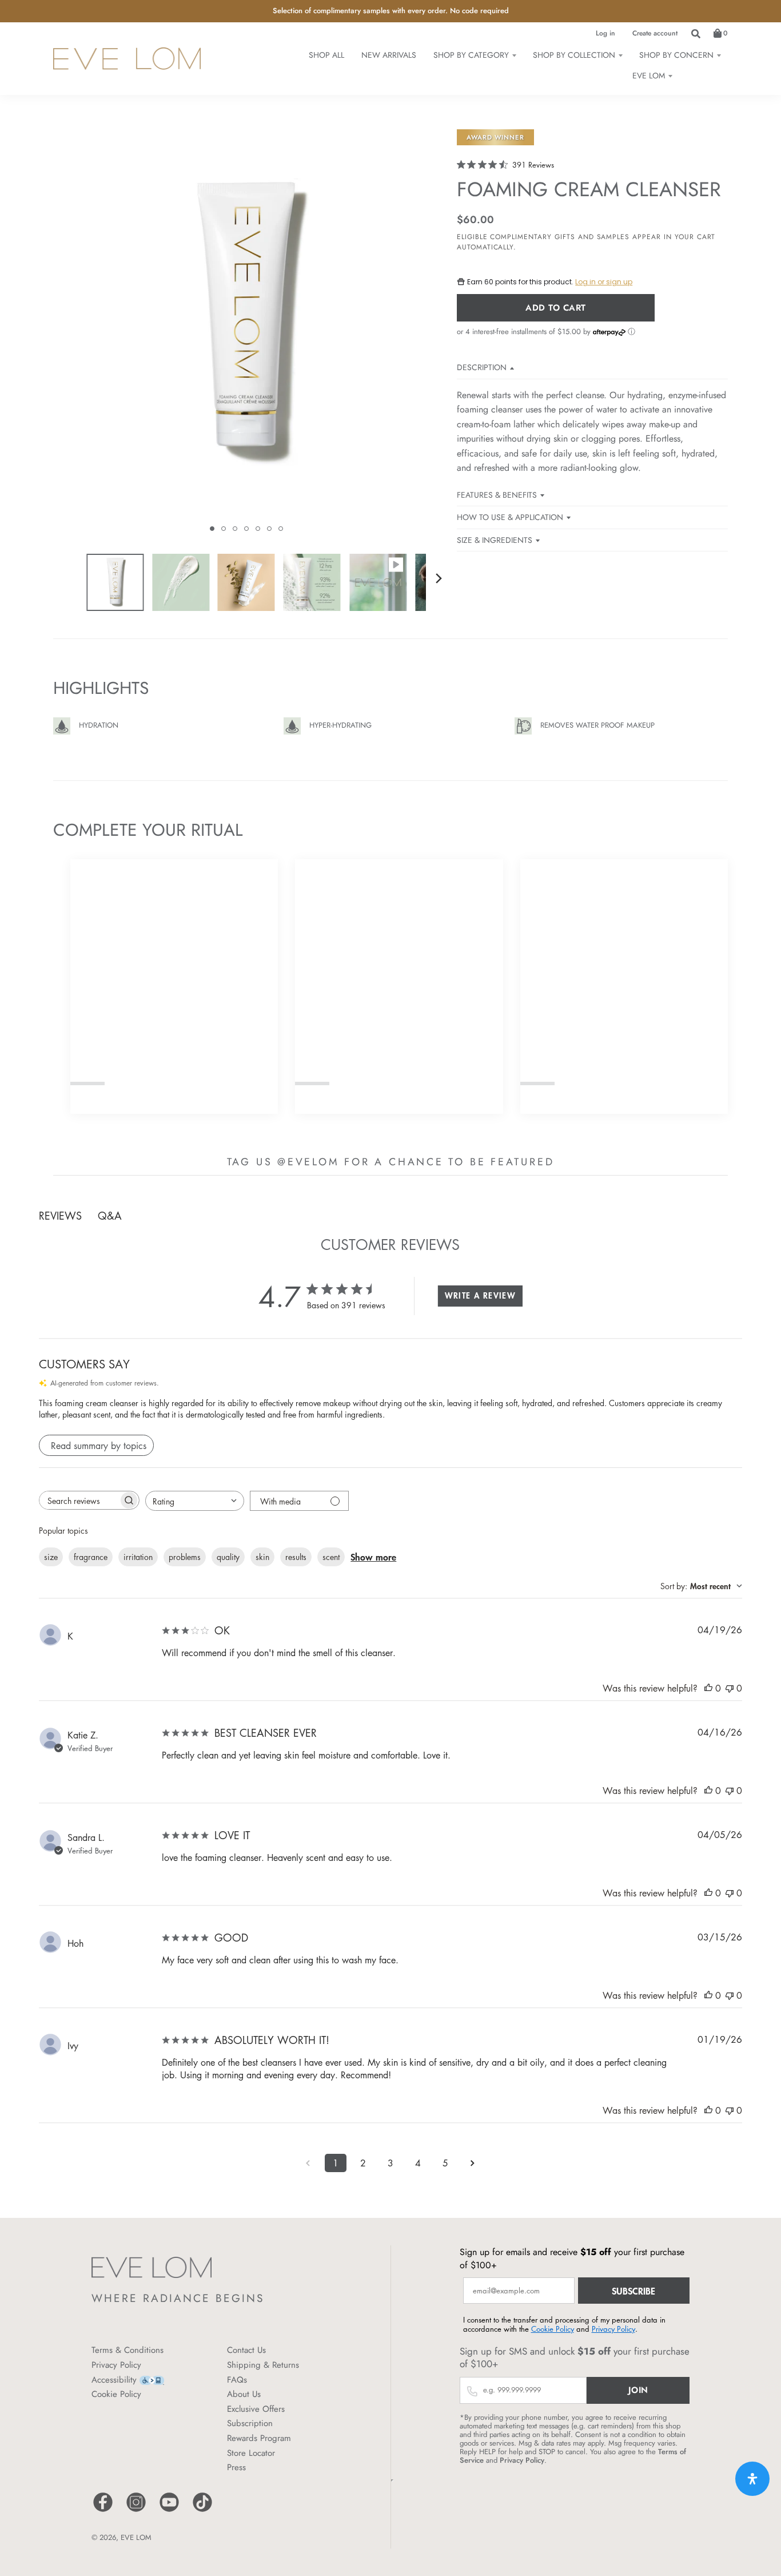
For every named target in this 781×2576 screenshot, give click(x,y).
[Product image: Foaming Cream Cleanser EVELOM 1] (115, 582)
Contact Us (246, 2350)
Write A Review (481, 1295)
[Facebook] (103, 2510)
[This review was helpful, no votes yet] (708, 1688)
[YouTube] (169, 2510)
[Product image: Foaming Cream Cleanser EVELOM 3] (246, 582)
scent (331, 1557)
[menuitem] (475, 55)
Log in (605, 33)
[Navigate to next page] (473, 2163)
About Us (244, 2394)
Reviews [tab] (60, 1216)
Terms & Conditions (127, 2350)
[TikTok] (202, 2510)
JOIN (638, 2390)
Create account (655, 33)
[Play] (246, 335)
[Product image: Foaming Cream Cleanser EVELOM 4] (312, 582)
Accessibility (114, 2380)
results (296, 1557)
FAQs (237, 2380)
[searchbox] (79, 1500)
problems (185, 1557)
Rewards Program (259, 2438)
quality (228, 1557)
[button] (212, 529)
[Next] (439, 578)
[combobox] (195, 1501)
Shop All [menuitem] (326, 55)
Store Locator (251, 2453)
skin (262, 1557)
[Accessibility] (152, 2379)
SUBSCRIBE (633, 2291)
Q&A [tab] (110, 1216)
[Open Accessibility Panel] (752, 2479)
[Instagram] (136, 2510)
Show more (373, 1557)
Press (236, 2467)
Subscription (250, 2423)
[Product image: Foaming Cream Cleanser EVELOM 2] (181, 582)
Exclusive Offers (256, 2409)
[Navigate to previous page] (308, 2163)
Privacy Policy (116, 2365)
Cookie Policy (116, 2394)
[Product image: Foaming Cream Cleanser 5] (378, 582)
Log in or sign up (604, 282)
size (51, 1557)
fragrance (91, 1557)
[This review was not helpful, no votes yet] (730, 1688)
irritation (138, 1557)
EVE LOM (136, 2537)
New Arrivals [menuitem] (389, 55)
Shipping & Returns (263, 2365)
